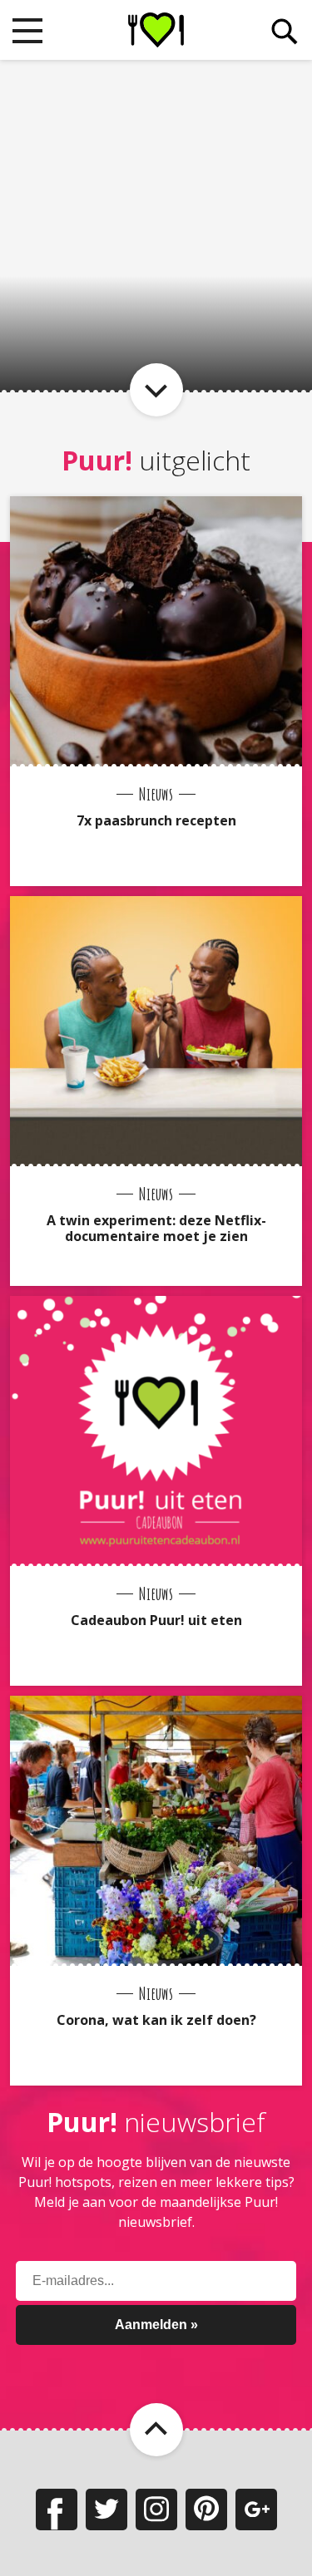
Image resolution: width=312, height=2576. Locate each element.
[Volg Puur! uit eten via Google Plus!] (256, 2510)
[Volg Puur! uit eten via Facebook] (57, 2510)
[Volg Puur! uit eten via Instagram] (156, 2510)
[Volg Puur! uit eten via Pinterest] (206, 2510)
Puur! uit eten (156, 30)
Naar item (156, 390)
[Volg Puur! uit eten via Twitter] (106, 2510)
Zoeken (285, 32)
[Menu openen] (27, 31)
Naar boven (156, 2430)
